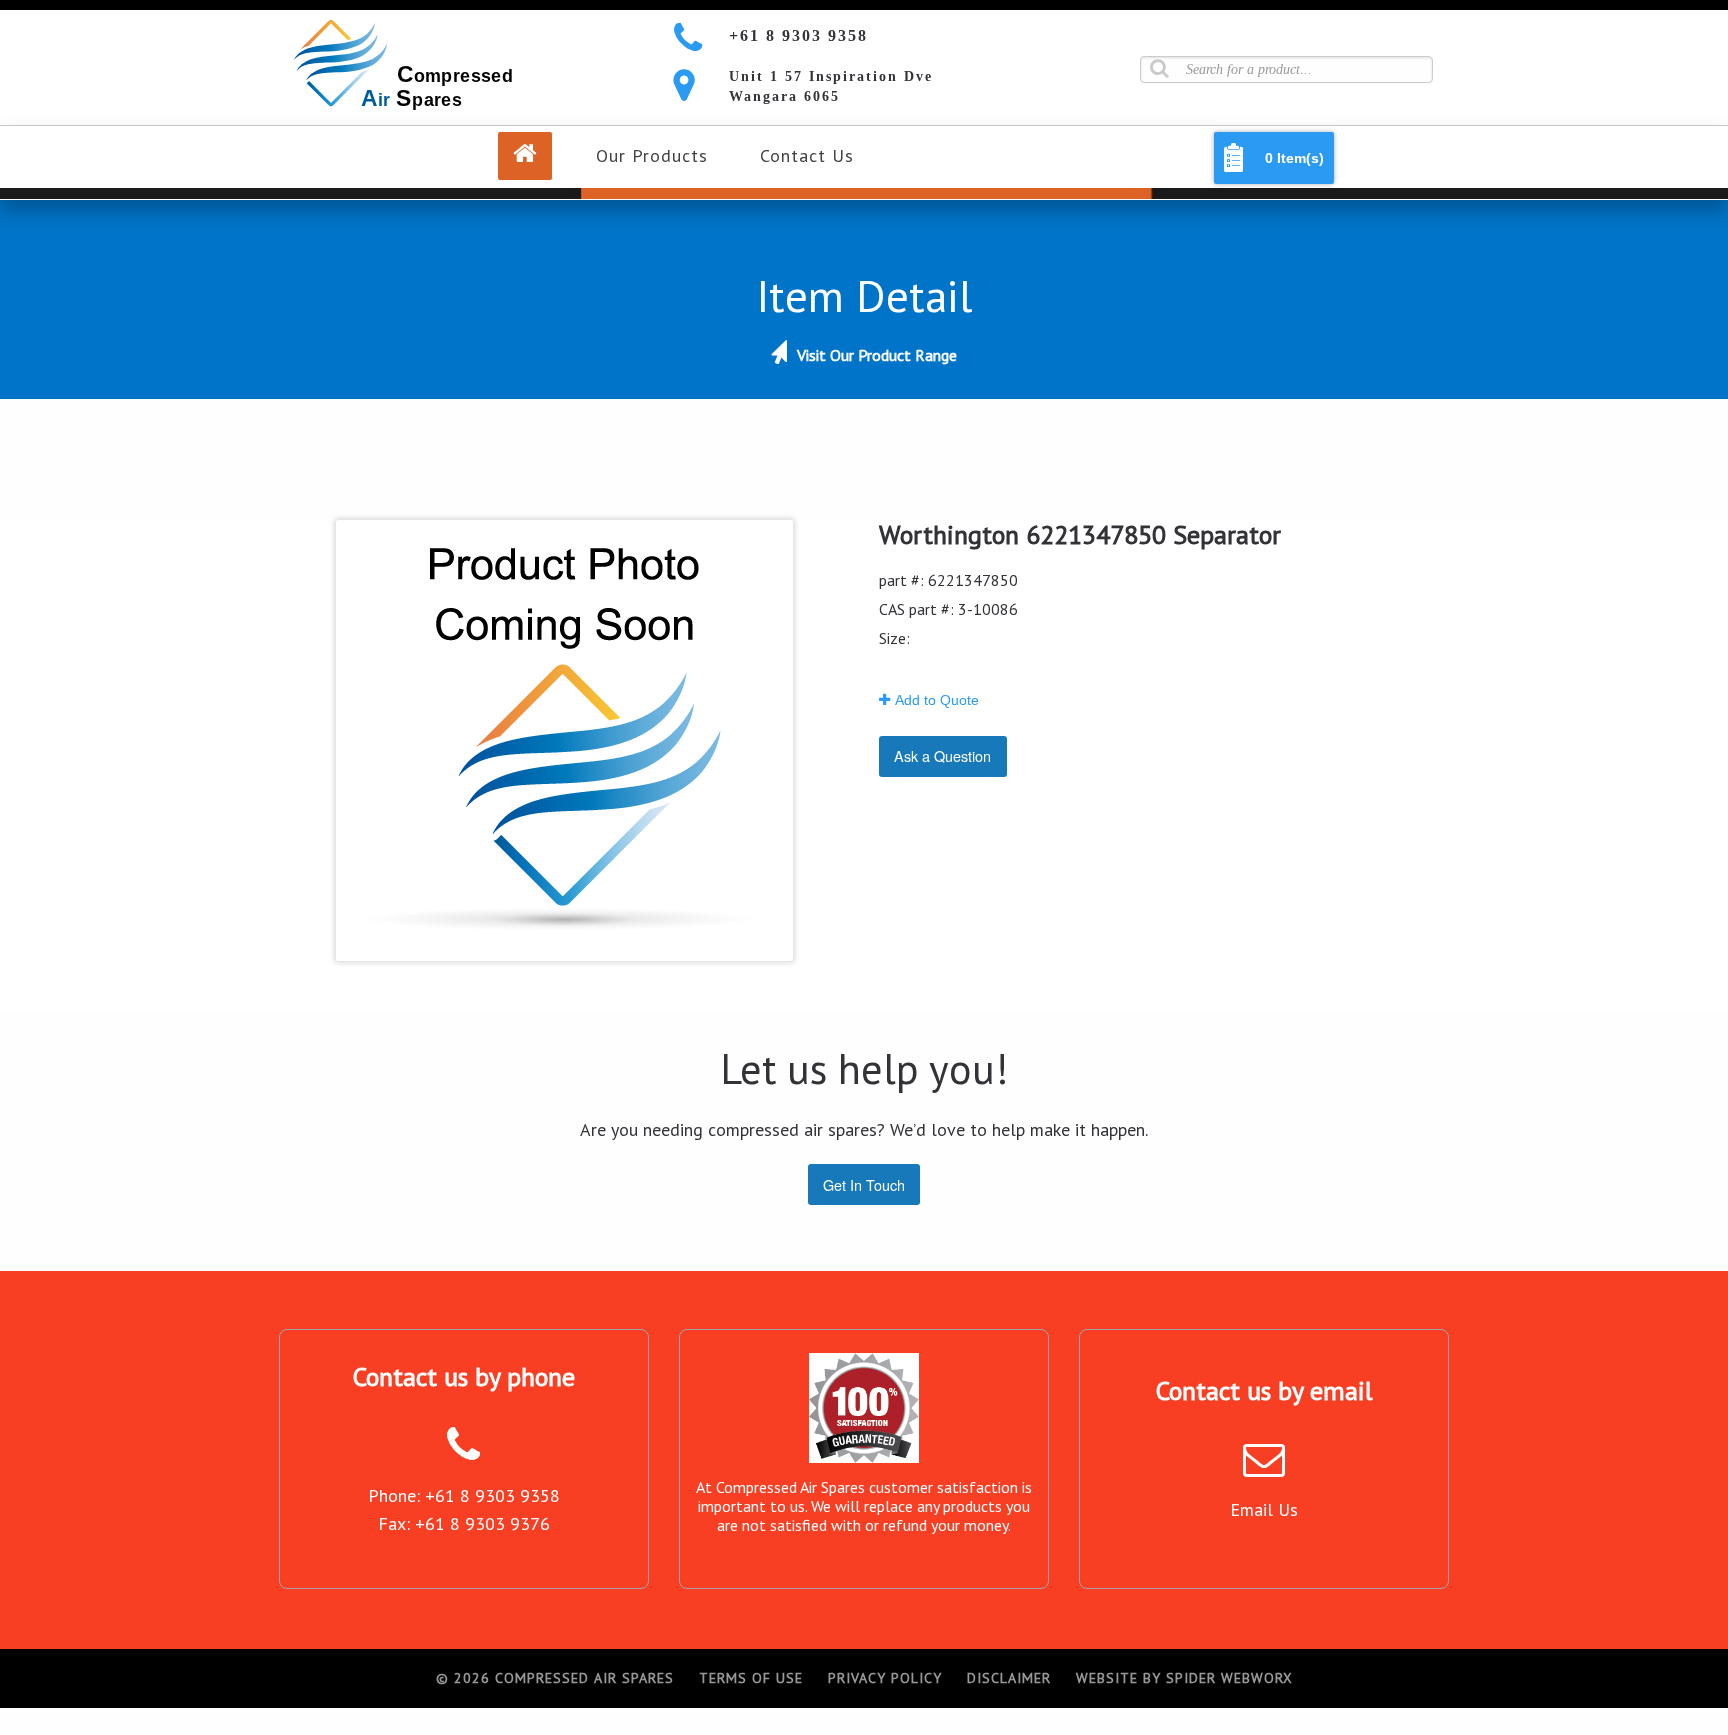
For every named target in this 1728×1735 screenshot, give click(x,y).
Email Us (1264, 1509)
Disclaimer (1009, 1678)
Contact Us (807, 155)
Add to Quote (937, 700)
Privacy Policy (885, 1678)
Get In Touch (864, 1184)
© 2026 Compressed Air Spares (555, 1678)
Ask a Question (942, 755)
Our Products (652, 155)
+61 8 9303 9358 (798, 35)
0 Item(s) (1294, 158)
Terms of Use (751, 1678)
